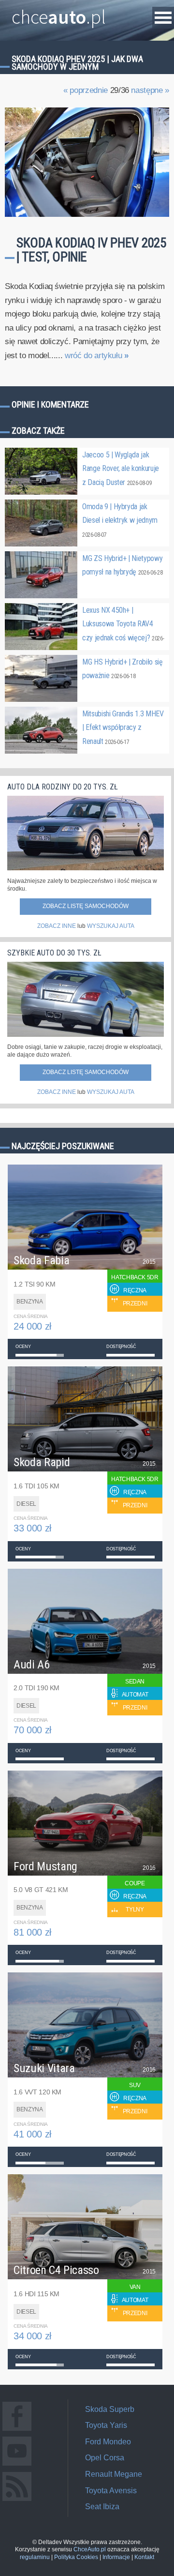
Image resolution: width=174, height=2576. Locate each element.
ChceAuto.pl (90, 2549)
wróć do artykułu (97, 356)
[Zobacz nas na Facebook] (17, 2431)
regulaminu (35, 2557)
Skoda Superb (110, 2409)
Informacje (116, 2557)
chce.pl (59, 13)
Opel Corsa (105, 2458)
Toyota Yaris (106, 2425)
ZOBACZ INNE (57, 926)
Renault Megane (114, 2474)
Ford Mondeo (108, 2442)
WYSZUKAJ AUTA (111, 926)
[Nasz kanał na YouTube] (17, 2465)
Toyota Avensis (111, 2491)
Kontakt (144, 2557)
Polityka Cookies (76, 2557)
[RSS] (17, 2501)
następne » (150, 90)
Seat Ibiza (102, 2507)
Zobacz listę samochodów (86, 906)
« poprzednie (86, 90)
